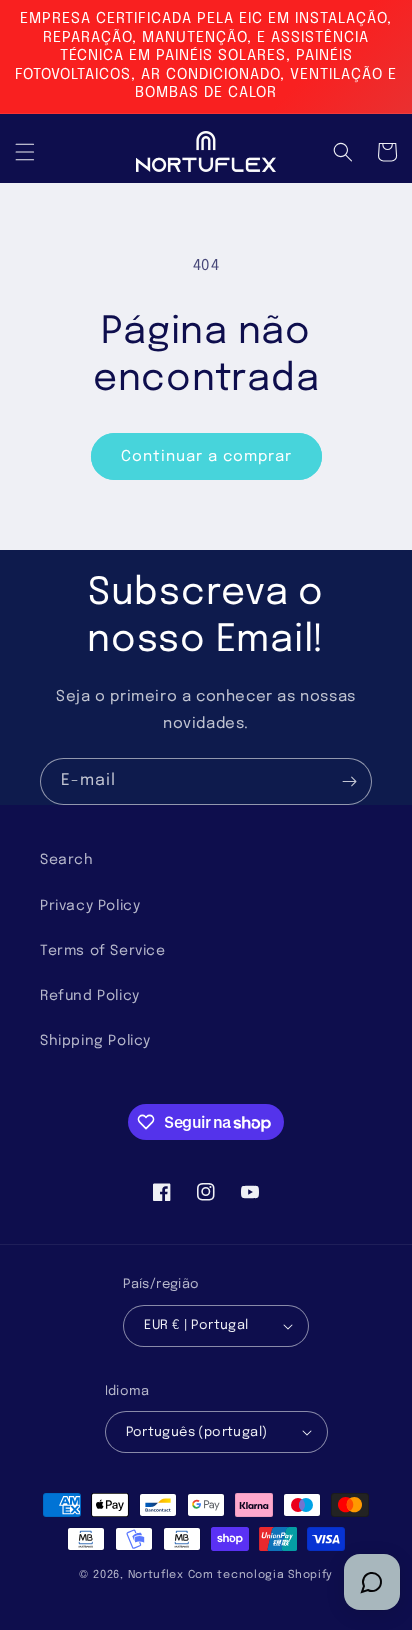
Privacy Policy (90, 906)
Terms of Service (103, 951)
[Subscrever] (349, 781)
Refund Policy (90, 996)
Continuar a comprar (206, 457)
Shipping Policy (95, 1041)
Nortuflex (156, 1575)
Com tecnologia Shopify (260, 1575)
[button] (25, 152)
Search (67, 860)
